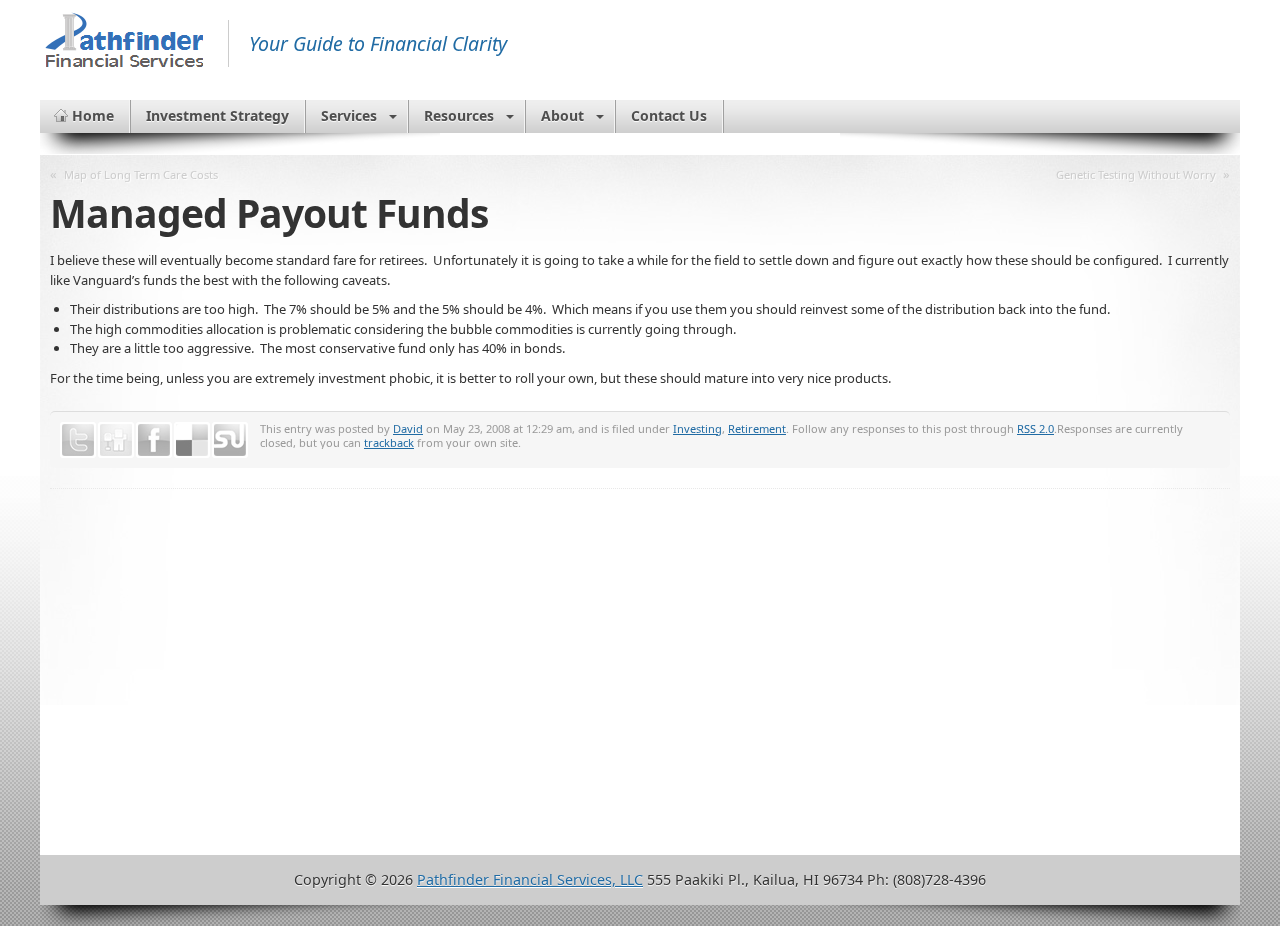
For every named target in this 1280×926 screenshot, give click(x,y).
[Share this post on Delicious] (192, 440)
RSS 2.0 (1035, 428)
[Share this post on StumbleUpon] (230, 440)
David (408, 428)
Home (93, 115)
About (562, 115)
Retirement (757, 428)
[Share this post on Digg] (116, 440)
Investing (697, 428)
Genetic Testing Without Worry (1136, 174)
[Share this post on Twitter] (78, 440)
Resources (459, 115)
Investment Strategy (217, 115)
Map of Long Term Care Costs (141, 174)
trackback (389, 442)
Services (349, 115)
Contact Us (669, 115)
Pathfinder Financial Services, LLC (530, 879)
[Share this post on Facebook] (154, 440)
